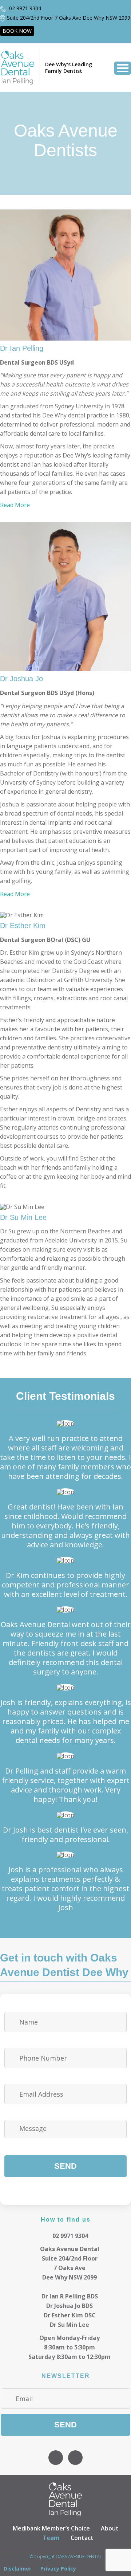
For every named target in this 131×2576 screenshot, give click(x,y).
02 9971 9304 (24, 8)
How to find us (66, 2219)
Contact (82, 2538)
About (110, 2528)
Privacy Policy (58, 2569)
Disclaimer (17, 2569)
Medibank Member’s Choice (51, 2528)
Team (51, 2538)
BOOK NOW (17, 31)
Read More (15, 505)
